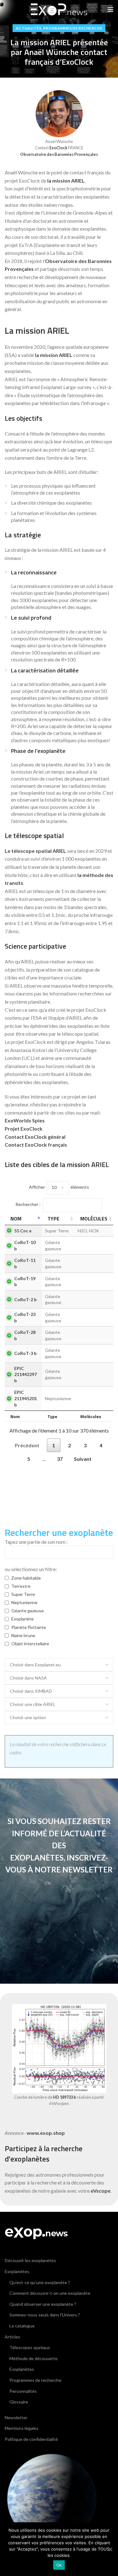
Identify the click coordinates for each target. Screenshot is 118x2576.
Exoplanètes (17, 2271)
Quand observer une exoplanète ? (43, 2304)
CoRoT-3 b (25, 1353)
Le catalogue (22, 2326)
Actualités (28, 28)
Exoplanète (22, 1619)
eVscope (101, 2191)
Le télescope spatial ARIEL (35, 851)
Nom (16, 1219)
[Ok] (110, 2549)
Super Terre (23, 1594)
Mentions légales (22, 2428)
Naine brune (23, 1635)
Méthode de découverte (34, 2358)
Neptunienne (24, 1602)
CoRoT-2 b (25, 1299)
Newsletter (16, 2417)
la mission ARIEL (66, 181)
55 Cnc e (23, 1231)
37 (60, 1459)
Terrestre (21, 1586)
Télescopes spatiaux (30, 2347)
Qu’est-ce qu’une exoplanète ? (40, 2282)
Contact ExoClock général (35, 1137)
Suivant (83, 1459)
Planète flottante (29, 1627)
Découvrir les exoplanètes (30, 2260)
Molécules (94, 1219)
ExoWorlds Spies (25, 1120)
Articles (12, 2337)
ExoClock (58, 148)
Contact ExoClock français (36, 1145)
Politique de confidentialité (31, 2439)
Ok (59, 2565)
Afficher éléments (59, 1187)
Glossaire (19, 2402)
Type (53, 1219)
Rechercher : (28, 1204)
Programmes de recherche (73, 28)
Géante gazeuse (28, 1611)
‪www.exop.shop (46, 2133)
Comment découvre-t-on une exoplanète (50, 2293)
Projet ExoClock (24, 1129)
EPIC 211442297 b (25, 1374)
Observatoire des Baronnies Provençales (59, 154)
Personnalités (23, 2391)
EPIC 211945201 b (25, 1398)
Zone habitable (26, 1578)
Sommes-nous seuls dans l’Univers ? (45, 2315)
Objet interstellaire (30, 1644)
